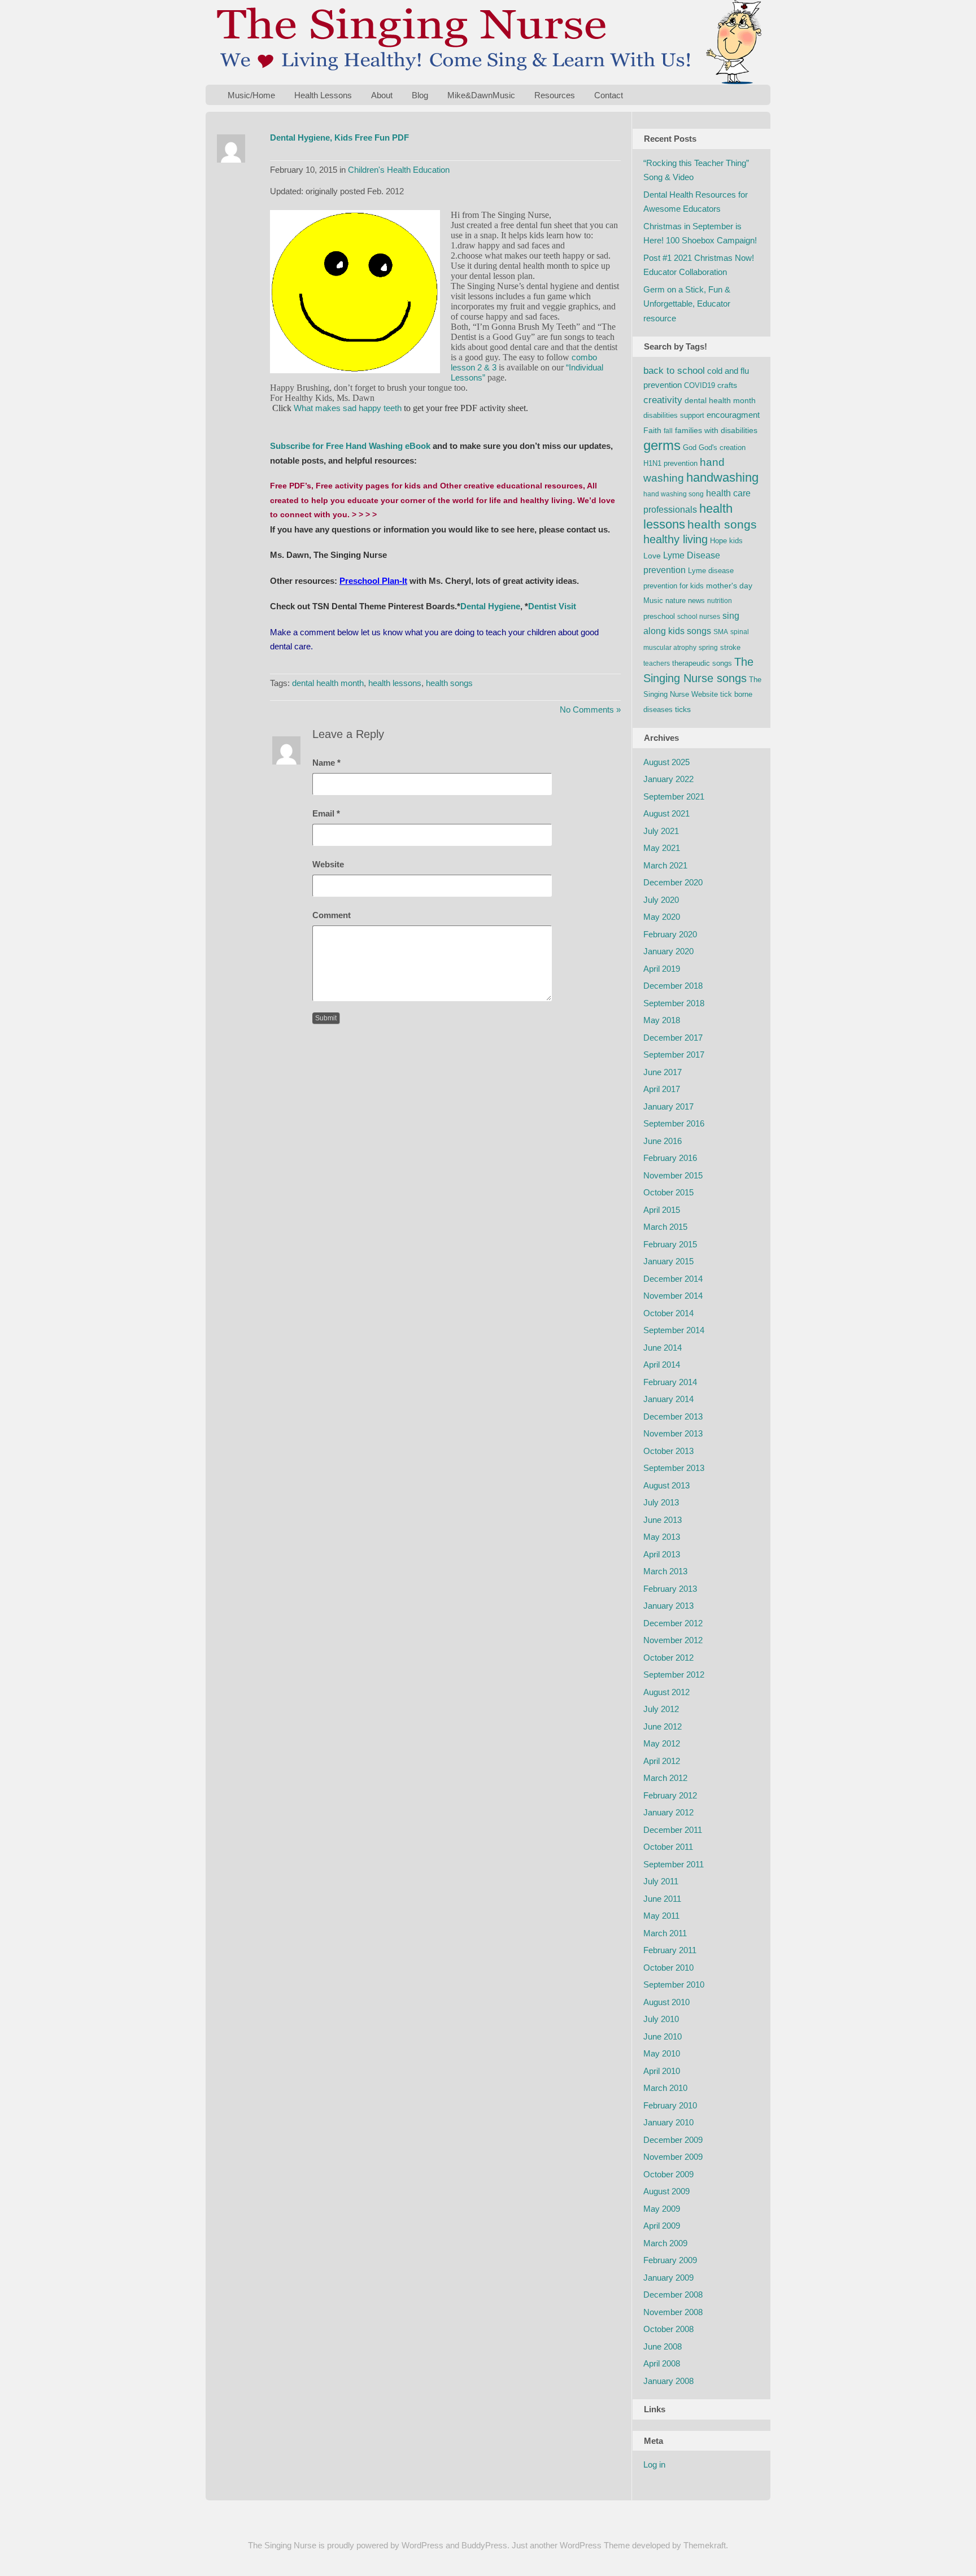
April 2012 (662, 1761)
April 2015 (662, 1210)
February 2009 (670, 2260)
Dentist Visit (552, 606)
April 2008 (662, 2363)
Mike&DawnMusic (481, 95)
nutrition (720, 601)
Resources (555, 95)
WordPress (422, 2545)
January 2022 (668, 779)
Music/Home (251, 95)
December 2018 (673, 986)
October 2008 (668, 2329)
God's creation (722, 447)
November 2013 (673, 1433)
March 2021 (665, 865)
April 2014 (662, 1365)
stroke (730, 647)
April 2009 (662, 2226)
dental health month (328, 683)
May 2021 (662, 848)
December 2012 (673, 1623)
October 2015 (668, 1192)
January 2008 (668, 2381)
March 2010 (665, 2088)
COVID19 (700, 385)
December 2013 (673, 1416)
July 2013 (661, 1502)
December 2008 (673, 2295)
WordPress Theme (595, 2545)
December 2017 (673, 1038)
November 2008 (673, 2312)
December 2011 (673, 1830)
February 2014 (670, 1382)
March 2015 (665, 1227)
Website (328, 864)
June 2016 (663, 1141)
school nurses (699, 617)
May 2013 (662, 1537)
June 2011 (662, 1899)
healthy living (676, 539)
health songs (449, 683)
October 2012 (668, 1658)
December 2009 (673, 2140)
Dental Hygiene (490, 606)
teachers (657, 663)
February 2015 (670, 1244)
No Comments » (590, 710)
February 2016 (670, 1158)
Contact (609, 95)
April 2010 (662, 2071)
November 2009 (673, 2157)
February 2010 (670, 2105)
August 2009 (666, 2191)
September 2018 (674, 1003)
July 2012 (661, 1709)
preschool (659, 616)
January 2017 (668, 1106)
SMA (721, 632)
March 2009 (665, 2243)
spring (708, 648)
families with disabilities (716, 430)
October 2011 (668, 1847)
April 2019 (662, 969)
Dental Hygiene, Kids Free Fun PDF (339, 137)
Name (326, 763)
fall (668, 431)
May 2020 (662, 917)
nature (676, 601)
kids (736, 541)
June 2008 (663, 2346)
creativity (663, 400)
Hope (718, 541)
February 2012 (670, 1795)
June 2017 (663, 1072)
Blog (420, 95)
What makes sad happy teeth (348, 408)
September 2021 (674, 796)
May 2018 (662, 1020)
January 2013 (668, 1606)
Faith (652, 430)
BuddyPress (484, 2545)
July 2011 (661, 1881)
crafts (727, 385)
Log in (654, 2464)
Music (653, 601)
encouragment (733, 415)
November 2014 (673, 1296)
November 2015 (673, 1175)
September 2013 (674, 1468)
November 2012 (673, 1640)
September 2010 (674, 1985)
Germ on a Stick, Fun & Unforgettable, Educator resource (687, 304)
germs (662, 445)
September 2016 (674, 1123)
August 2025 (666, 762)
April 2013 (662, 1554)
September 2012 (674, 1675)
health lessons (395, 683)
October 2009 (668, 2174)
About (382, 95)
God (690, 447)
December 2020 (673, 882)
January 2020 (668, 951)
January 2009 (668, 2278)
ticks (683, 709)
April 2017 (662, 1089)
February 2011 (670, 1950)
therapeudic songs (702, 663)
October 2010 (668, 1968)
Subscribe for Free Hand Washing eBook (350, 446)
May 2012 (662, 1743)
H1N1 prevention (670, 463)
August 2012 (666, 1692)
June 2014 (663, 1348)
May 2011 (661, 1916)
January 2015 (668, 1261)
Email (326, 813)
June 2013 (663, 1520)
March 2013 (665, 1571)
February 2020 (670, 934)
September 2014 (674, 1330)
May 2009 (662, 2209)
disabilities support (674, 415)
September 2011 (674, 1864)
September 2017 (674, 1055)
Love (652, 556)
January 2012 (668, 1812)
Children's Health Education (399, 170)
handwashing (722, 477)
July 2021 (661, 831)
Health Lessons (323, 95)
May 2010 (662, 2053)
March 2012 (665, 1778)
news (696, 601)
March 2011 (665, 1933)
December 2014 (673, 1279)
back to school (674, 371)
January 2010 (668, 2122)
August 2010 (666, 2002)
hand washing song (674, 494)
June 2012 (663, 1726)
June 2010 (663, 2036)
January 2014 (668, 1399)
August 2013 (666, 1485)
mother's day (729, 586)
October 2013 (668, 1451)
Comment (332, 915)
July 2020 (661, 900)
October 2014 (668, 1313)
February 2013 (670, 1589)
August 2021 (666, 813)
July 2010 (661, 2019)
